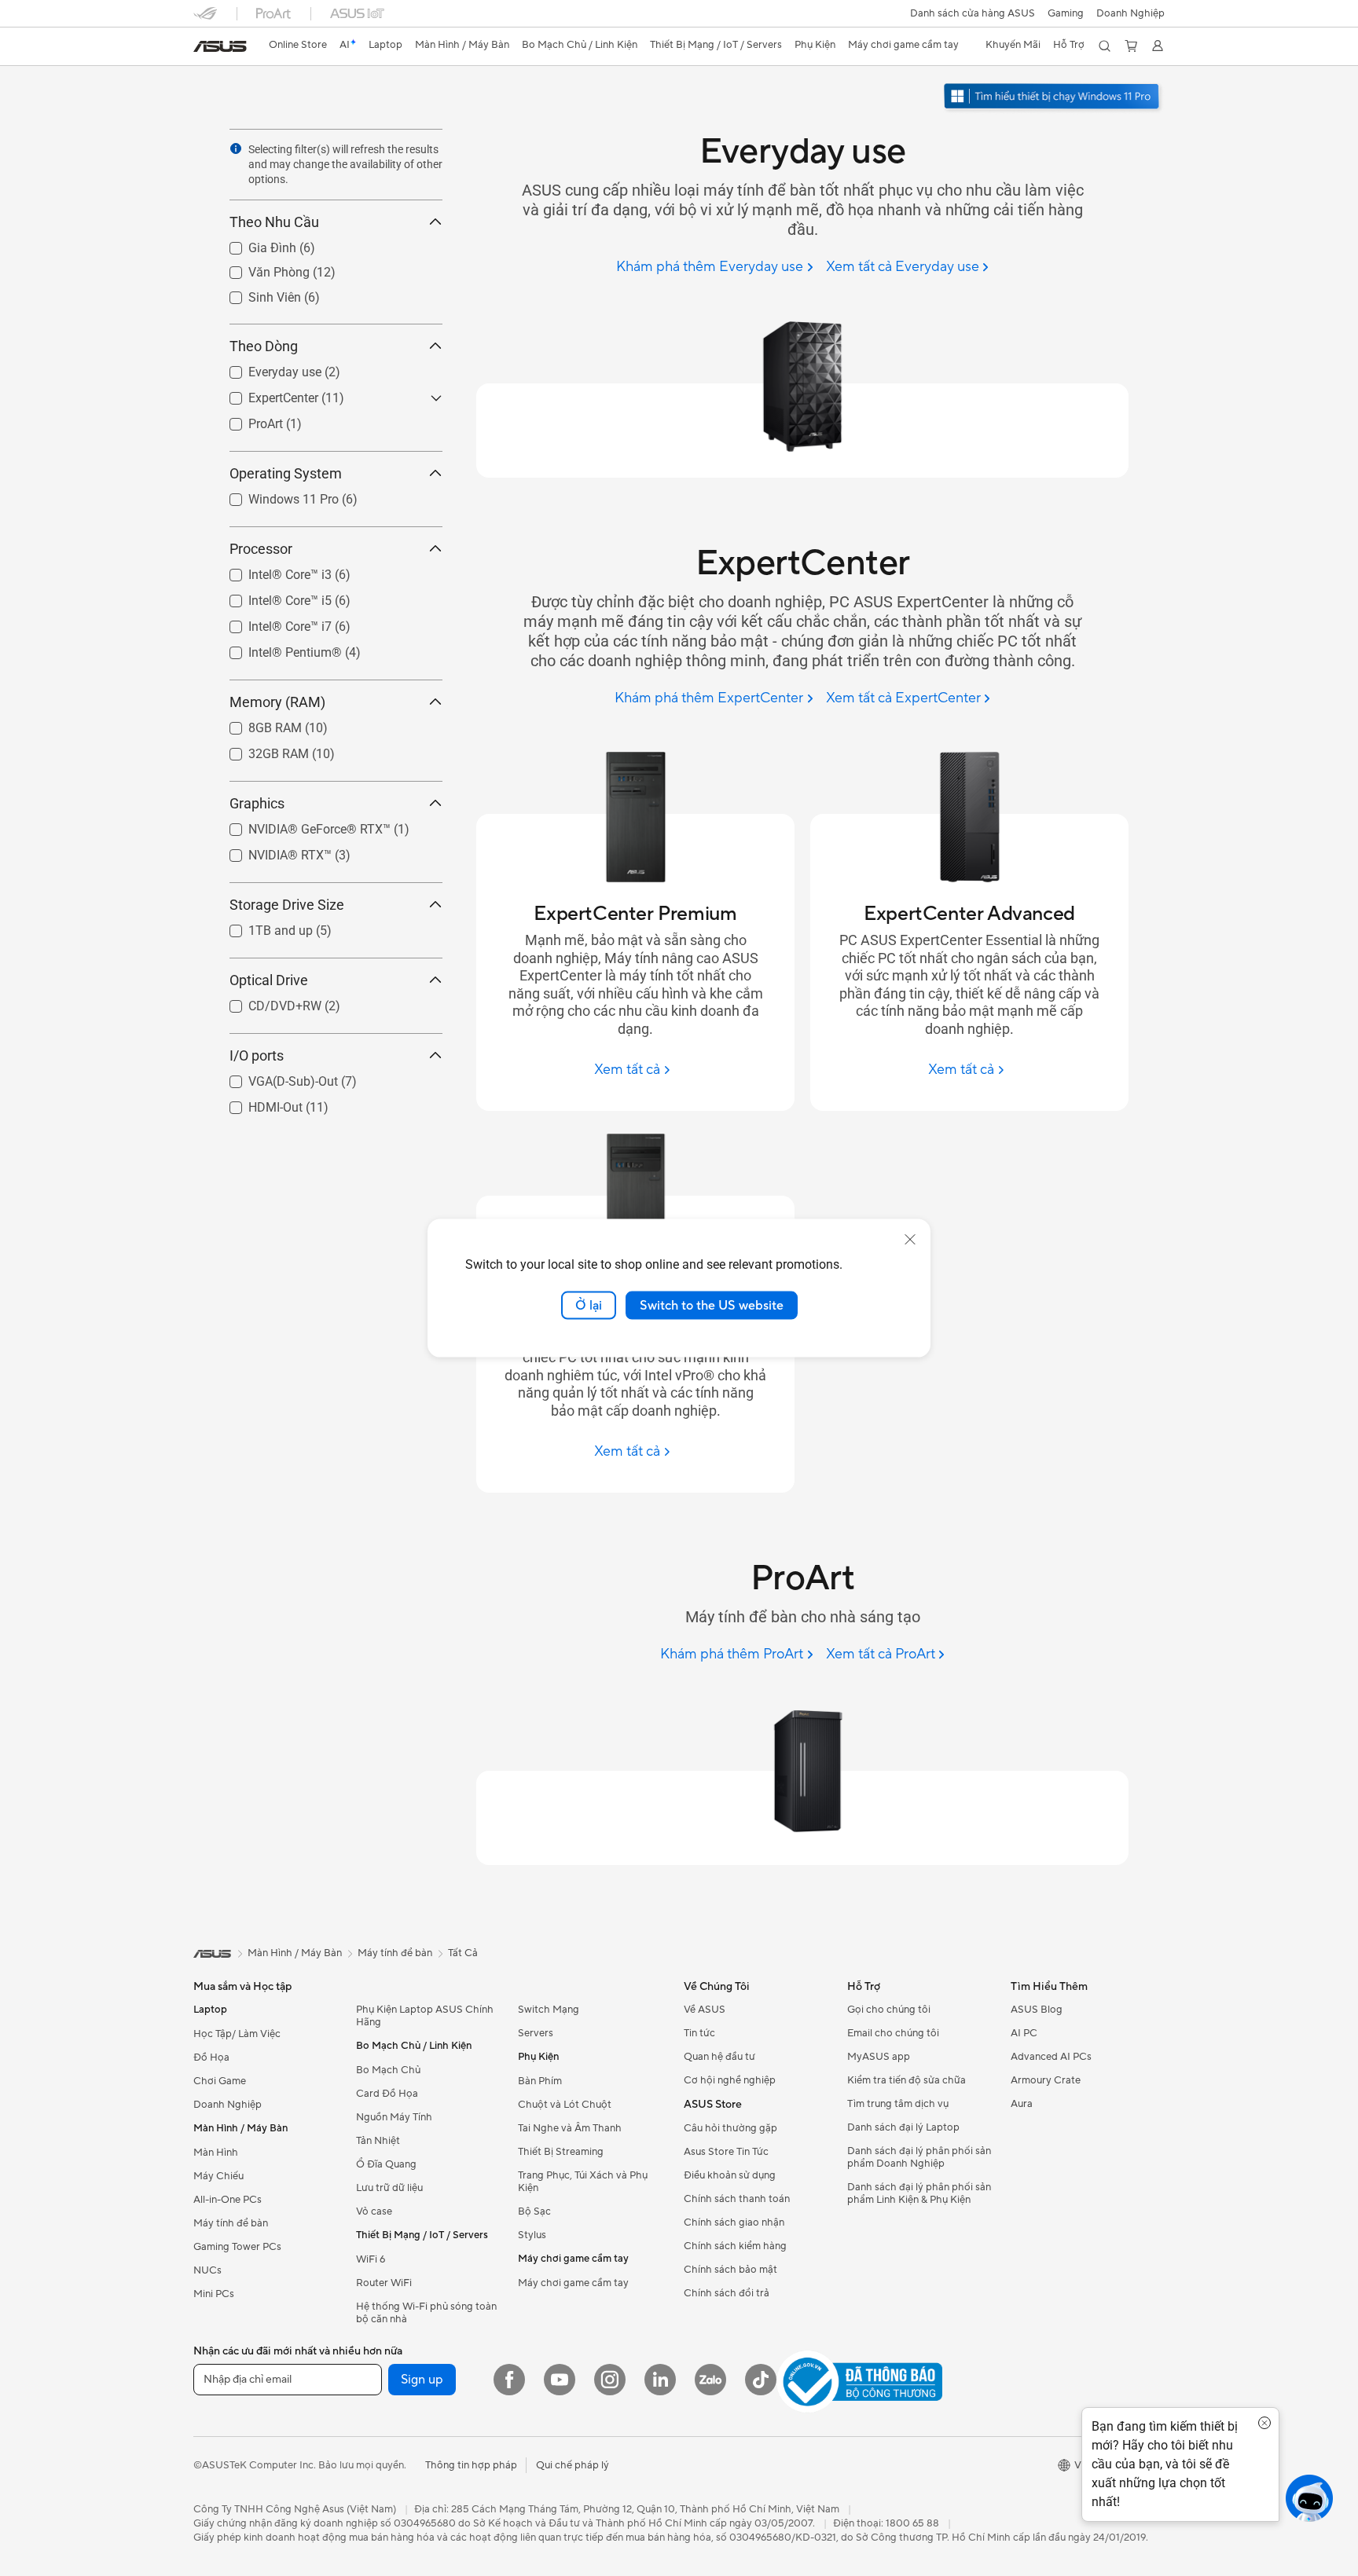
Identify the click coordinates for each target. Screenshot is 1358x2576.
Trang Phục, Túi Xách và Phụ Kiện (583, 2182)
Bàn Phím (540, 2081)
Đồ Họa (211, 2058)
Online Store (298, 45)
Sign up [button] (422, 2380)
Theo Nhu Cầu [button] (274, 222)
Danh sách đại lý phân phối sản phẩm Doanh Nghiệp (919, 2157)
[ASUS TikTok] (761, 2380)
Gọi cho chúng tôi (889, 2010)
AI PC (1024, 2033)
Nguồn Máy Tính (394, 2117)
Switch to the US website (712, 1305)
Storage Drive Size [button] (287, 905)
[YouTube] (560, 2380)
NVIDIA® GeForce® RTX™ (301, 825)
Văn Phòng (260, 268)
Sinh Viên (256, 293)
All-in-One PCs (228, 2200)
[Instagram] (610, 2380)
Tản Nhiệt (378, 2141)
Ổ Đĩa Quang (386, 2164)
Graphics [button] (257, 803)
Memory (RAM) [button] (277, 702)
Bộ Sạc (534, 2211)
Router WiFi (384, 2283)
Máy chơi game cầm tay (573, 2283)
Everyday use (266, 368)
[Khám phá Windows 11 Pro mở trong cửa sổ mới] (1053, 98)
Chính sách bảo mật (730, 2270)
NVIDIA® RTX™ (271, 851)
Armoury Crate (1046, 2080)
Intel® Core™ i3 (271, 571)
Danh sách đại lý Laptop (903, 2127)
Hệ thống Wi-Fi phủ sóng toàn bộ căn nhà (426, 2313)
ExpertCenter (264, 394)
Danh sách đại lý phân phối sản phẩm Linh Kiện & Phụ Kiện (919, 2193)
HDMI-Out (257, 1103)
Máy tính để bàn (231, 2223)
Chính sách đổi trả (727, 2293)
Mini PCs (214, 2294)
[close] (910, 1239)
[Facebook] (509, 2380)
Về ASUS (705, 2010)
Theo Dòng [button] (264, 346)
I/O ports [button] (257, 1055)
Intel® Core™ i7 (271, 623)
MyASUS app (879, 2057)
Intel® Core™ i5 (271, 597)
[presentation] (236, 148)
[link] (220, 46)
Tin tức (699, 2033)
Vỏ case (374, 2211)
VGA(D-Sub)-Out (274, 1077)
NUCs (207, 2270)
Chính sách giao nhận (734, 2222)
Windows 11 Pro (275, 495)
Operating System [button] (286, 473)
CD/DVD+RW (266, 1002)
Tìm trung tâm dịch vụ (898, 2104)
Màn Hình (216, 2153)
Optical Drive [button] (269, 980)
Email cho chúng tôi (893, 2033)
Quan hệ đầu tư (719, 2057)
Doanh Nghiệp (1130, 13)
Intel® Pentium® (276, 649)
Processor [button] (261, 549)
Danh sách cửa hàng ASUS (973, 13)
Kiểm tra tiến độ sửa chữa (907, 2080)
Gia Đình (253, 244)
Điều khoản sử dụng (730, 2175)
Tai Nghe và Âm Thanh (570, 2128)
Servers (536, 2033)
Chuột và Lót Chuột (565, 2105)
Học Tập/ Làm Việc (237, 2034)
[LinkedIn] (660, 2380)
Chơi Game (220, 2081)
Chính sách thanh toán (737, 2199)
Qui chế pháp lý (573, 2465)
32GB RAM (260, 750)
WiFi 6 (371, 2259)
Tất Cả (463, 1953)
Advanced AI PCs (1051, 2057)
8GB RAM (256, 724)
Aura (1022, 2104)
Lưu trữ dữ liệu (389, 2188)
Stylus (532, 2235)
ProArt (247, 420)
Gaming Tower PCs (237, 2247)
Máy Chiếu (218, 2176)
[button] (1066, 13)
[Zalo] (710, 2380)
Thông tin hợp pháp (471, 2465)
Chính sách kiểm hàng (735, 2246)
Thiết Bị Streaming (561, 2152)
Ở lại (589, 1305)
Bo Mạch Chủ (388, 2070)
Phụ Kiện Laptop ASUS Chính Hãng (425, 2016)
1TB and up (262, 927)
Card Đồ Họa (387, 2094)
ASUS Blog (1037, 2010)
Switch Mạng (549, 2010)
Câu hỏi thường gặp (730, 2128)
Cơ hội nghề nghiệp (730, 2080)
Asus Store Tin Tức (726, 2152)
